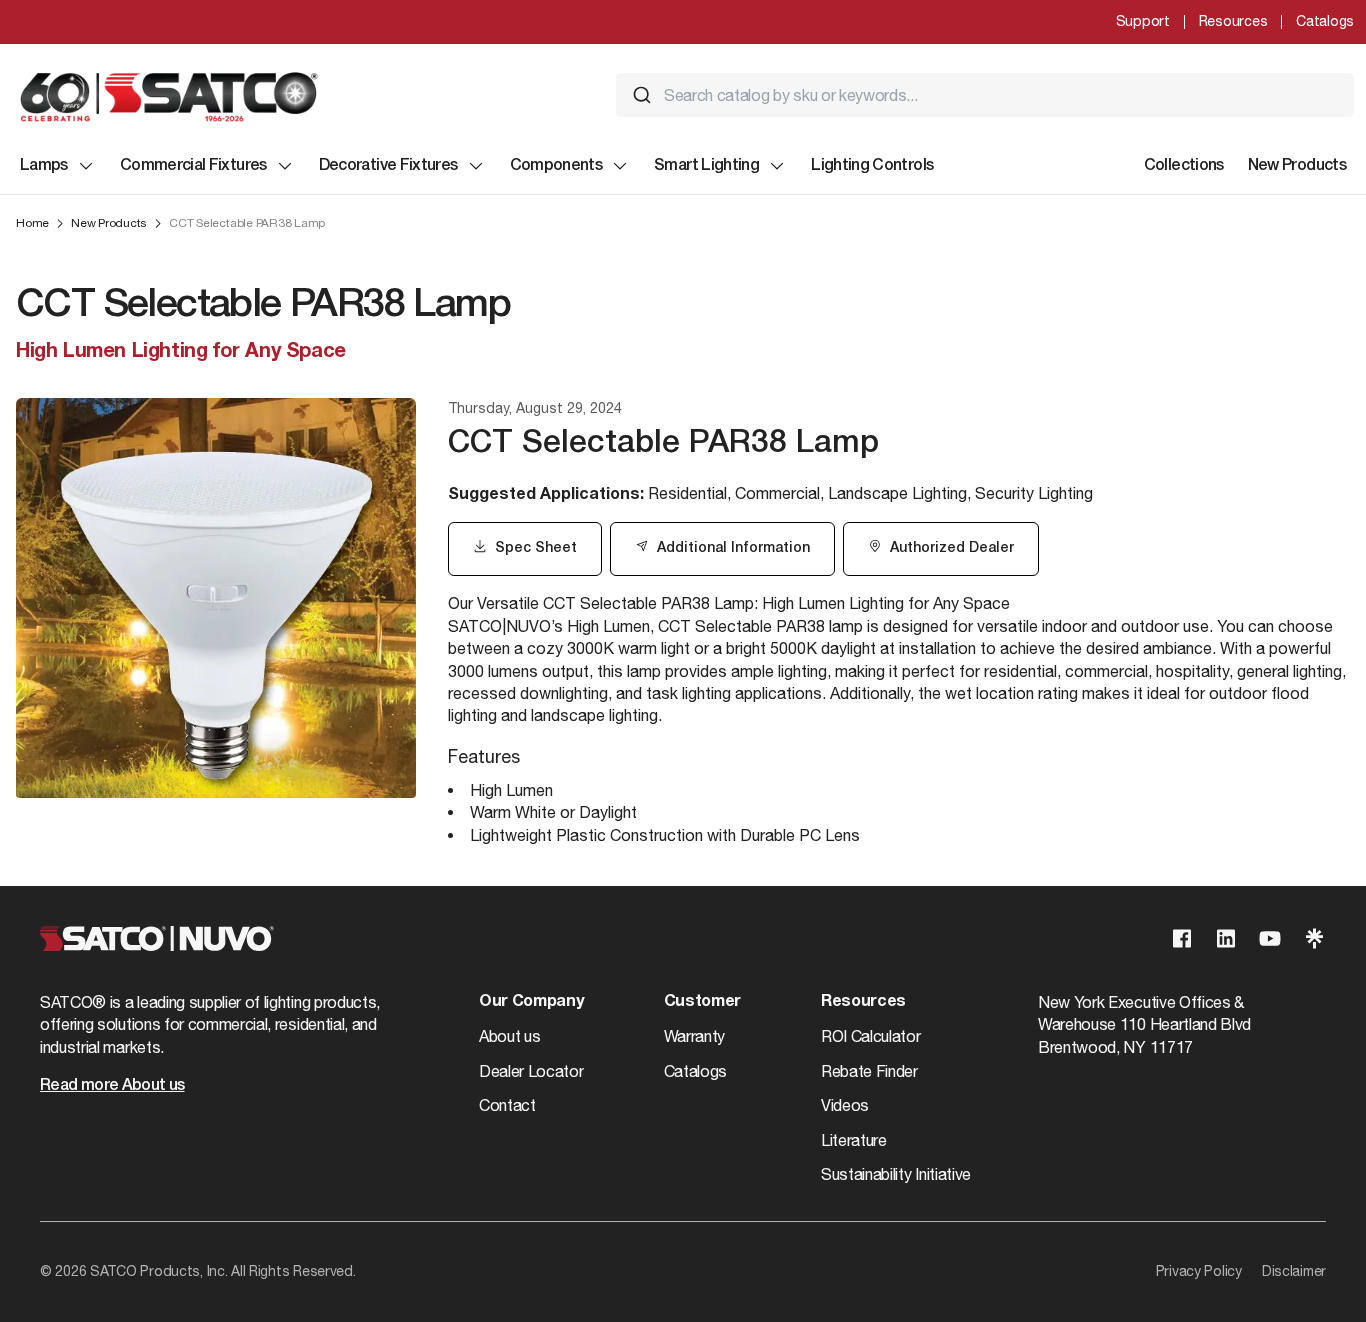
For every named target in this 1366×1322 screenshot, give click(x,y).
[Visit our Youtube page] (1270, 938)
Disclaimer (1294, 1271)
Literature (854, 1140)
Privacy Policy (1199, 1271)
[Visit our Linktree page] (1314, 938)
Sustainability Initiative (896, 1174)
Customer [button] (702, 1002)
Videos (845, 1105)
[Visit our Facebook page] (1182, 938)
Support (1143, 21)
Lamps (44, 166)
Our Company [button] (531, 1002)
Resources (1233, 21)
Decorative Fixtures (388, 166)
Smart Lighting (706, 166)
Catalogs (1325, 21)
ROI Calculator (871, 1036)
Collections (1184, 166)
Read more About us (112, 1086)
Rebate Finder (869, 1071)
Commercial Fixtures (193, 166)
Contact (507, 1105)
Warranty (694, 1036)
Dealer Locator (531, 1071)
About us (509, 1036)
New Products (1297, 166)
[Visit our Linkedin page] (1226, 938)
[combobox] (985, 95)
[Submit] (642, 95)
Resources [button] (863, 1002)
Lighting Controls (872, 166)
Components (556, 166)
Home (32, 223)
